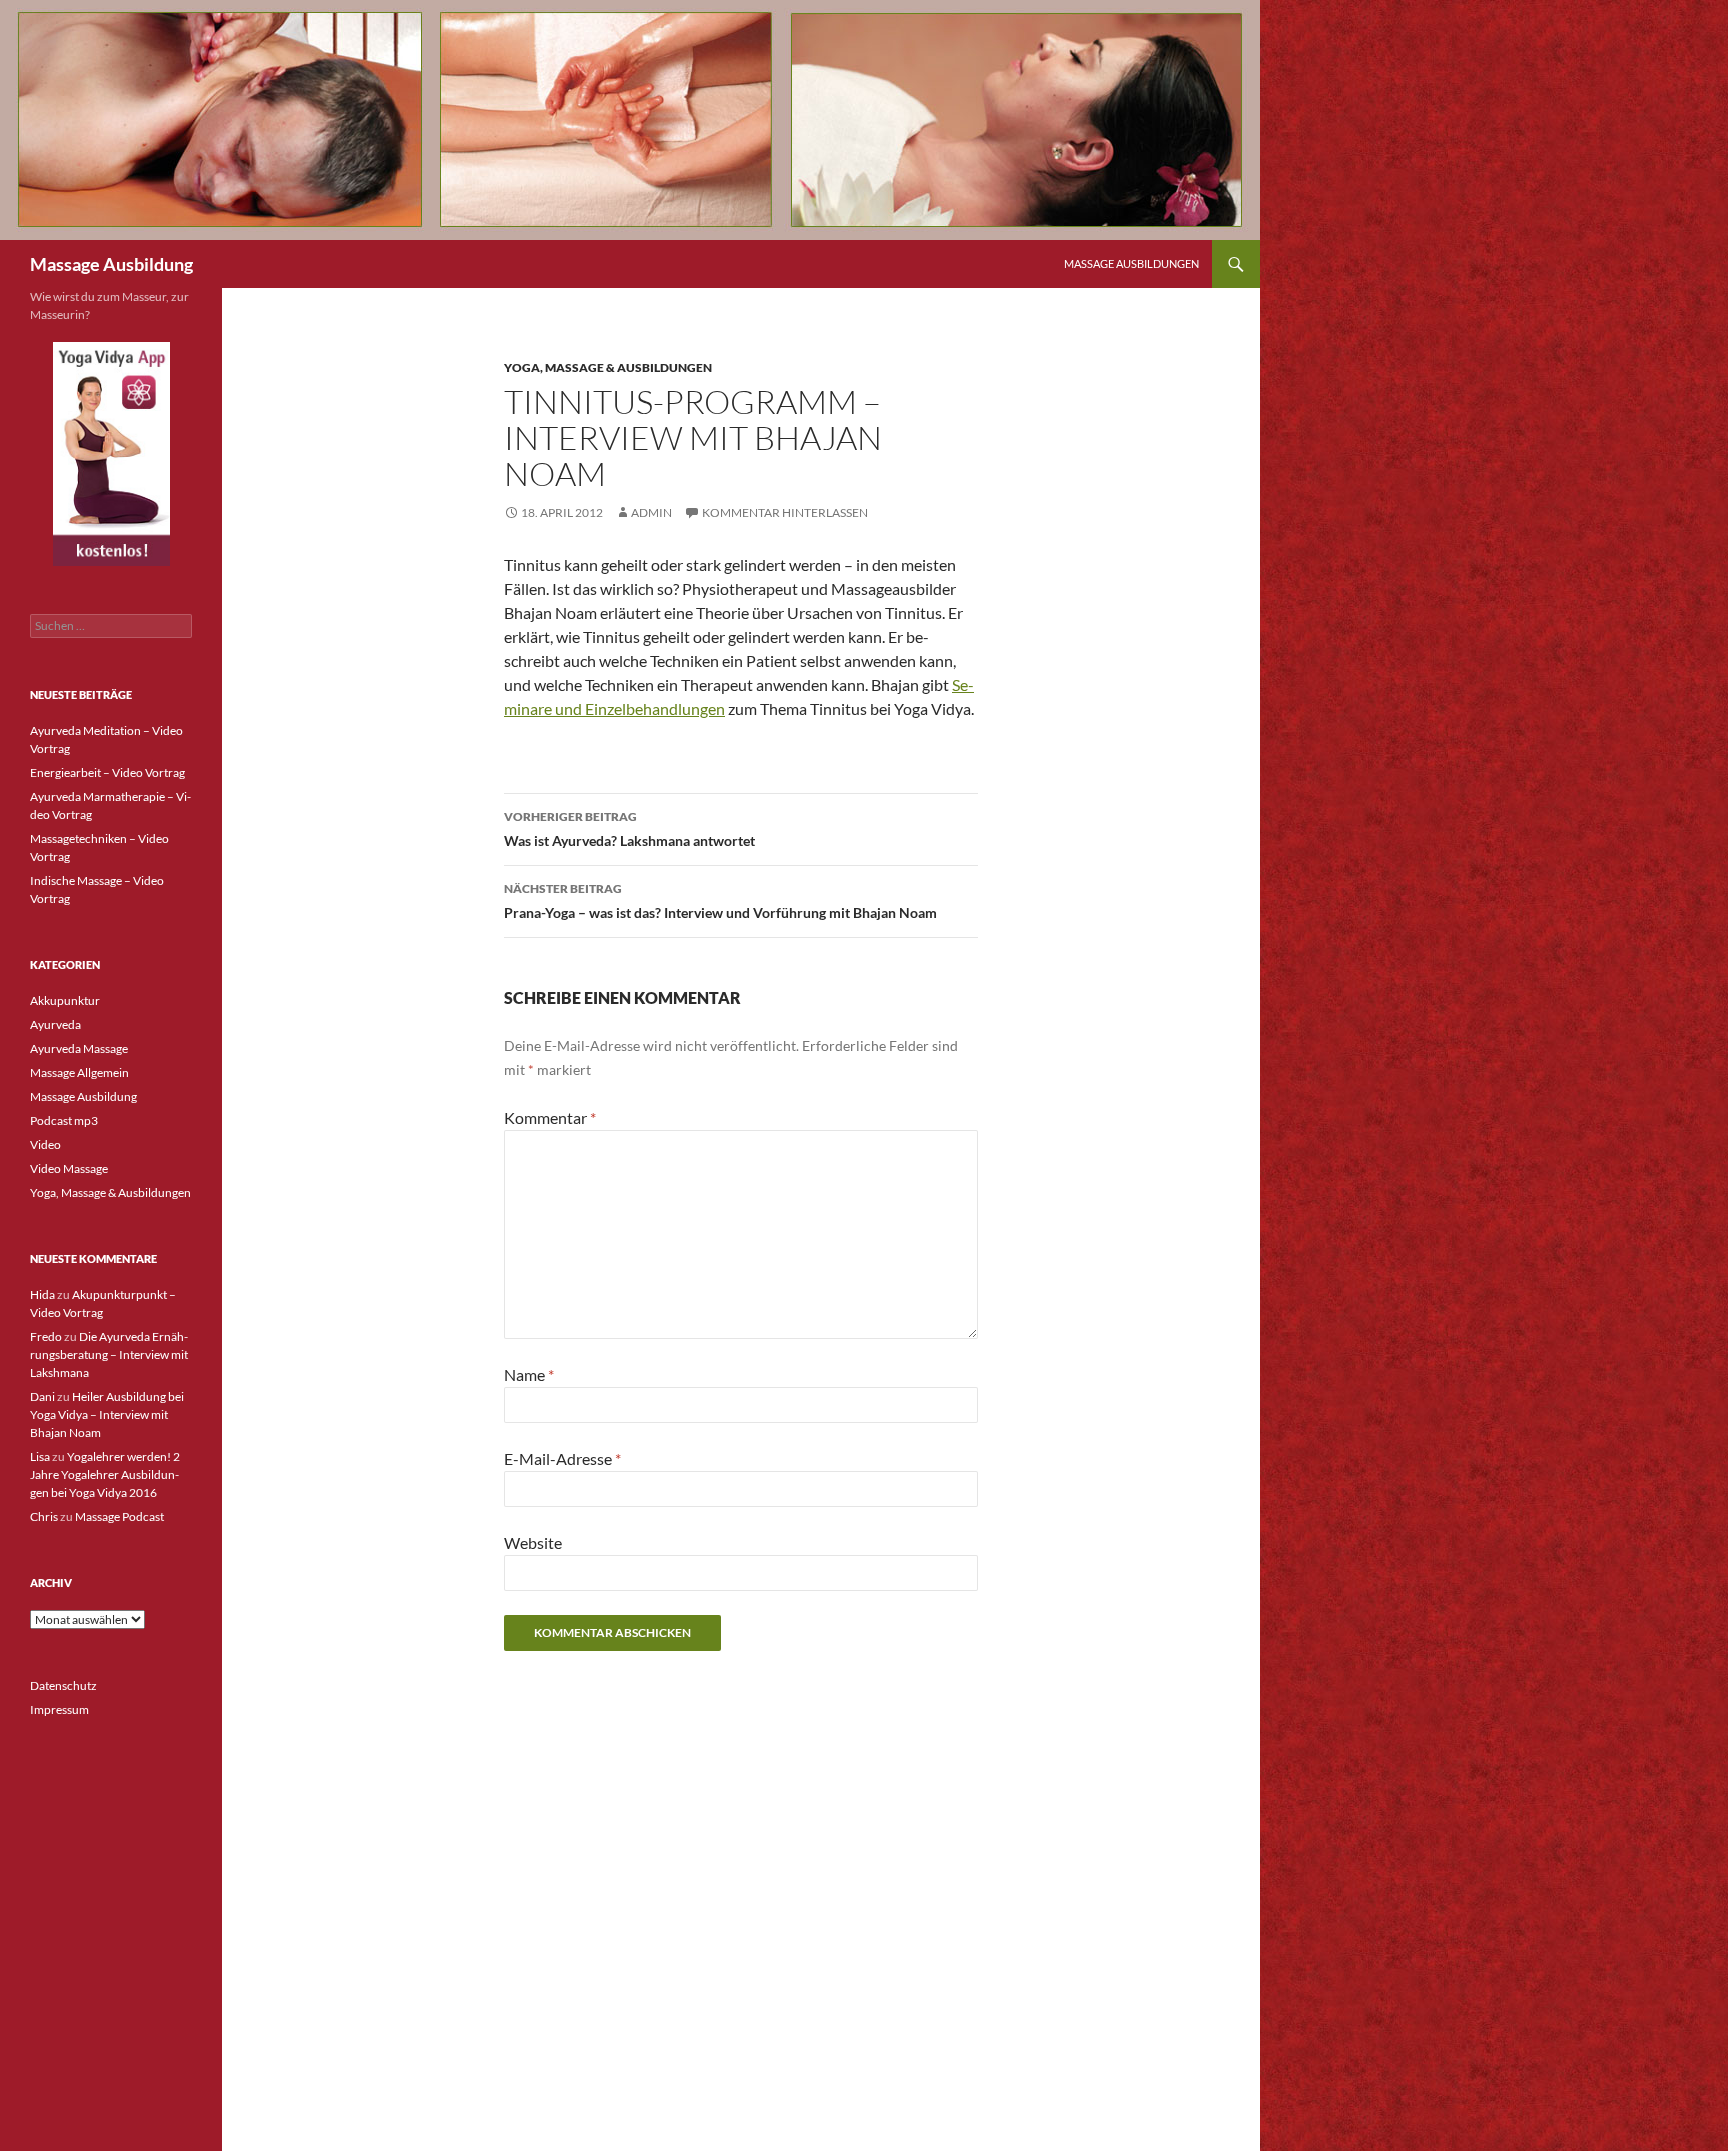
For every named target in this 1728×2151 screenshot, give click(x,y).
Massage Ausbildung (111, 264)
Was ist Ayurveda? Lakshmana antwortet (629, 829)
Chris (44, 1516)
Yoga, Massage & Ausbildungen (608, 367)
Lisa (40, 1456)
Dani (42, 1396)
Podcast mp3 (64, 1120)
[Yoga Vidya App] (111, 454)
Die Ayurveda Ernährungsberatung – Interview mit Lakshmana (109, 1354)
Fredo (46, 1336)
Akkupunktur (65, 1000)
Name (529, 1374)
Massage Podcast (119, 1516)
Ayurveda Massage (79, 1048)
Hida (42, 1294)
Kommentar (550, 1117)
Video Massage (69, 1168)
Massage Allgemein (79, 1072)
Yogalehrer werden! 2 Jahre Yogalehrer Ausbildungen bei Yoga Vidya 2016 (105, 1474)
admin (651, 512)
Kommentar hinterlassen (785, 512)
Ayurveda (55, 1024)
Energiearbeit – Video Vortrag (107, 772)
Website (533, 1542)
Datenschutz (63, 1685)
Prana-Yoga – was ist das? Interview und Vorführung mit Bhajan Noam (720, 901)
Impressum (59, 1709)
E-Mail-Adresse (562, 1458)
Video (45, 1144)
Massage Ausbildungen (1131, 263)
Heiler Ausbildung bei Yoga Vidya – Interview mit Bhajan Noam (107, 1414)
